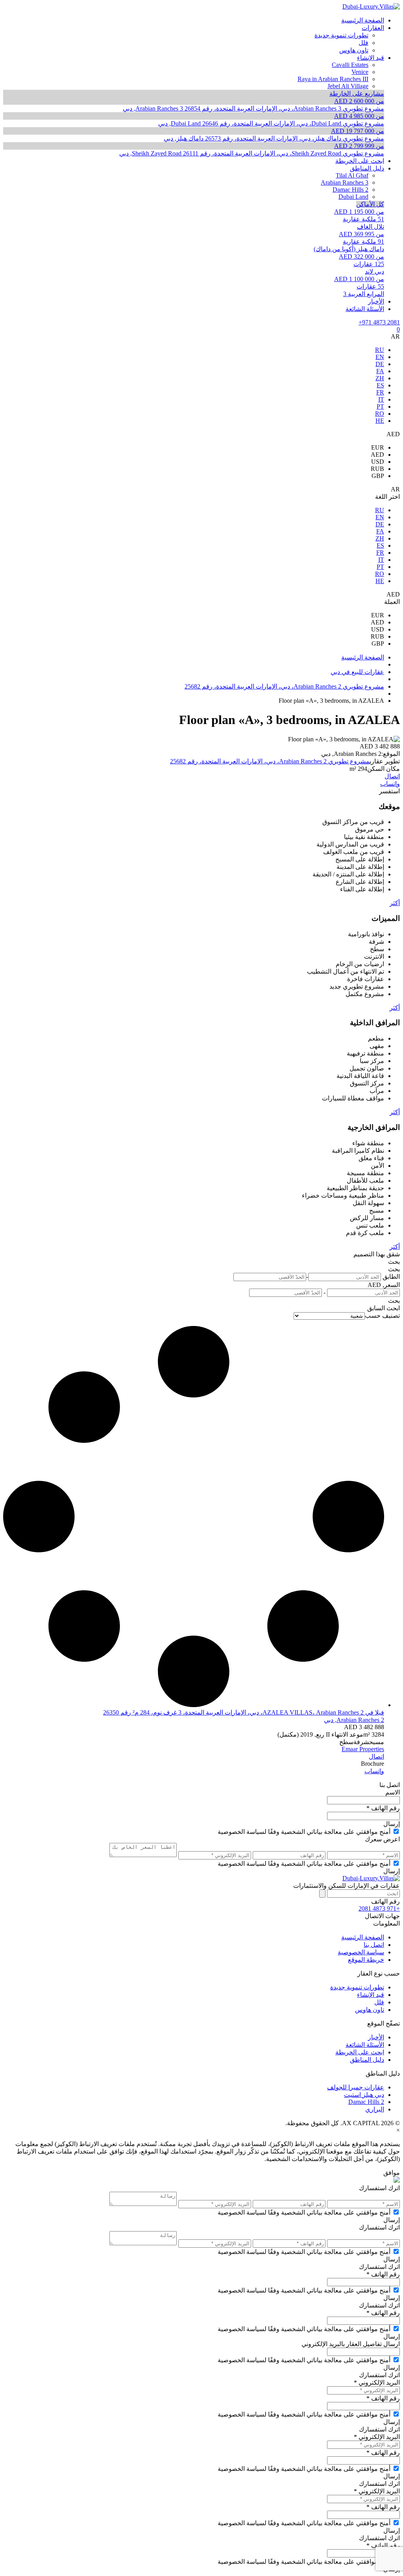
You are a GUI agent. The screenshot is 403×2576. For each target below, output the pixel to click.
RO (380, 414)
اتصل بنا (374, 1945)
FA (380, 371)
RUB (377, 469)
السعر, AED (384, 1285)
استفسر (389, 791)
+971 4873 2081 (379, 322)
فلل (379, 2002)
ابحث (393, 1308)
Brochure (372, 1764)
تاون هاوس (370, 2010)
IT (381, 399)
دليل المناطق (367, 2060)
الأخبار (376, 2037)
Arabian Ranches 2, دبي (354, 1720)
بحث (394, 1262)
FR (380, 392)
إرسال (392, 1824)
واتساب (390, 784)
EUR (378, 447)
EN (380, 357)
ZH (380, 378)
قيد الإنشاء (371, 1995)
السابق (376, 1308)
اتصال (392, 776)
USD (378, 462)
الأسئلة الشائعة (365, 2045)
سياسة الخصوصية (361, 1952)
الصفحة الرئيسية (363, 1937)
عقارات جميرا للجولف (356, 2087)
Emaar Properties (363, 1749)
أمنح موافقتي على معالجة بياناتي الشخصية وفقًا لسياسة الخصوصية (304, 1832)
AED (377, 455)
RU (380, 350)
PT (380, 406)
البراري (375, 2109)
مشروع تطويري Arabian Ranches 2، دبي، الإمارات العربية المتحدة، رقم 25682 (270, 761)
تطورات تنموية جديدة (357, 1987)
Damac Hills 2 (366, 2102)
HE (380, 421)
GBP (378, 476)
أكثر (395, 903)
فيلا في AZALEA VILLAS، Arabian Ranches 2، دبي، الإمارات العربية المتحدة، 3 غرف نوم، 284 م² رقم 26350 (244, 1712)
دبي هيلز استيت (364, 2095)
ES (380, 385)
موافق (392, 2173)
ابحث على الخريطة (360, 2052)
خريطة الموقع (366, 1960)
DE (380, 364)
